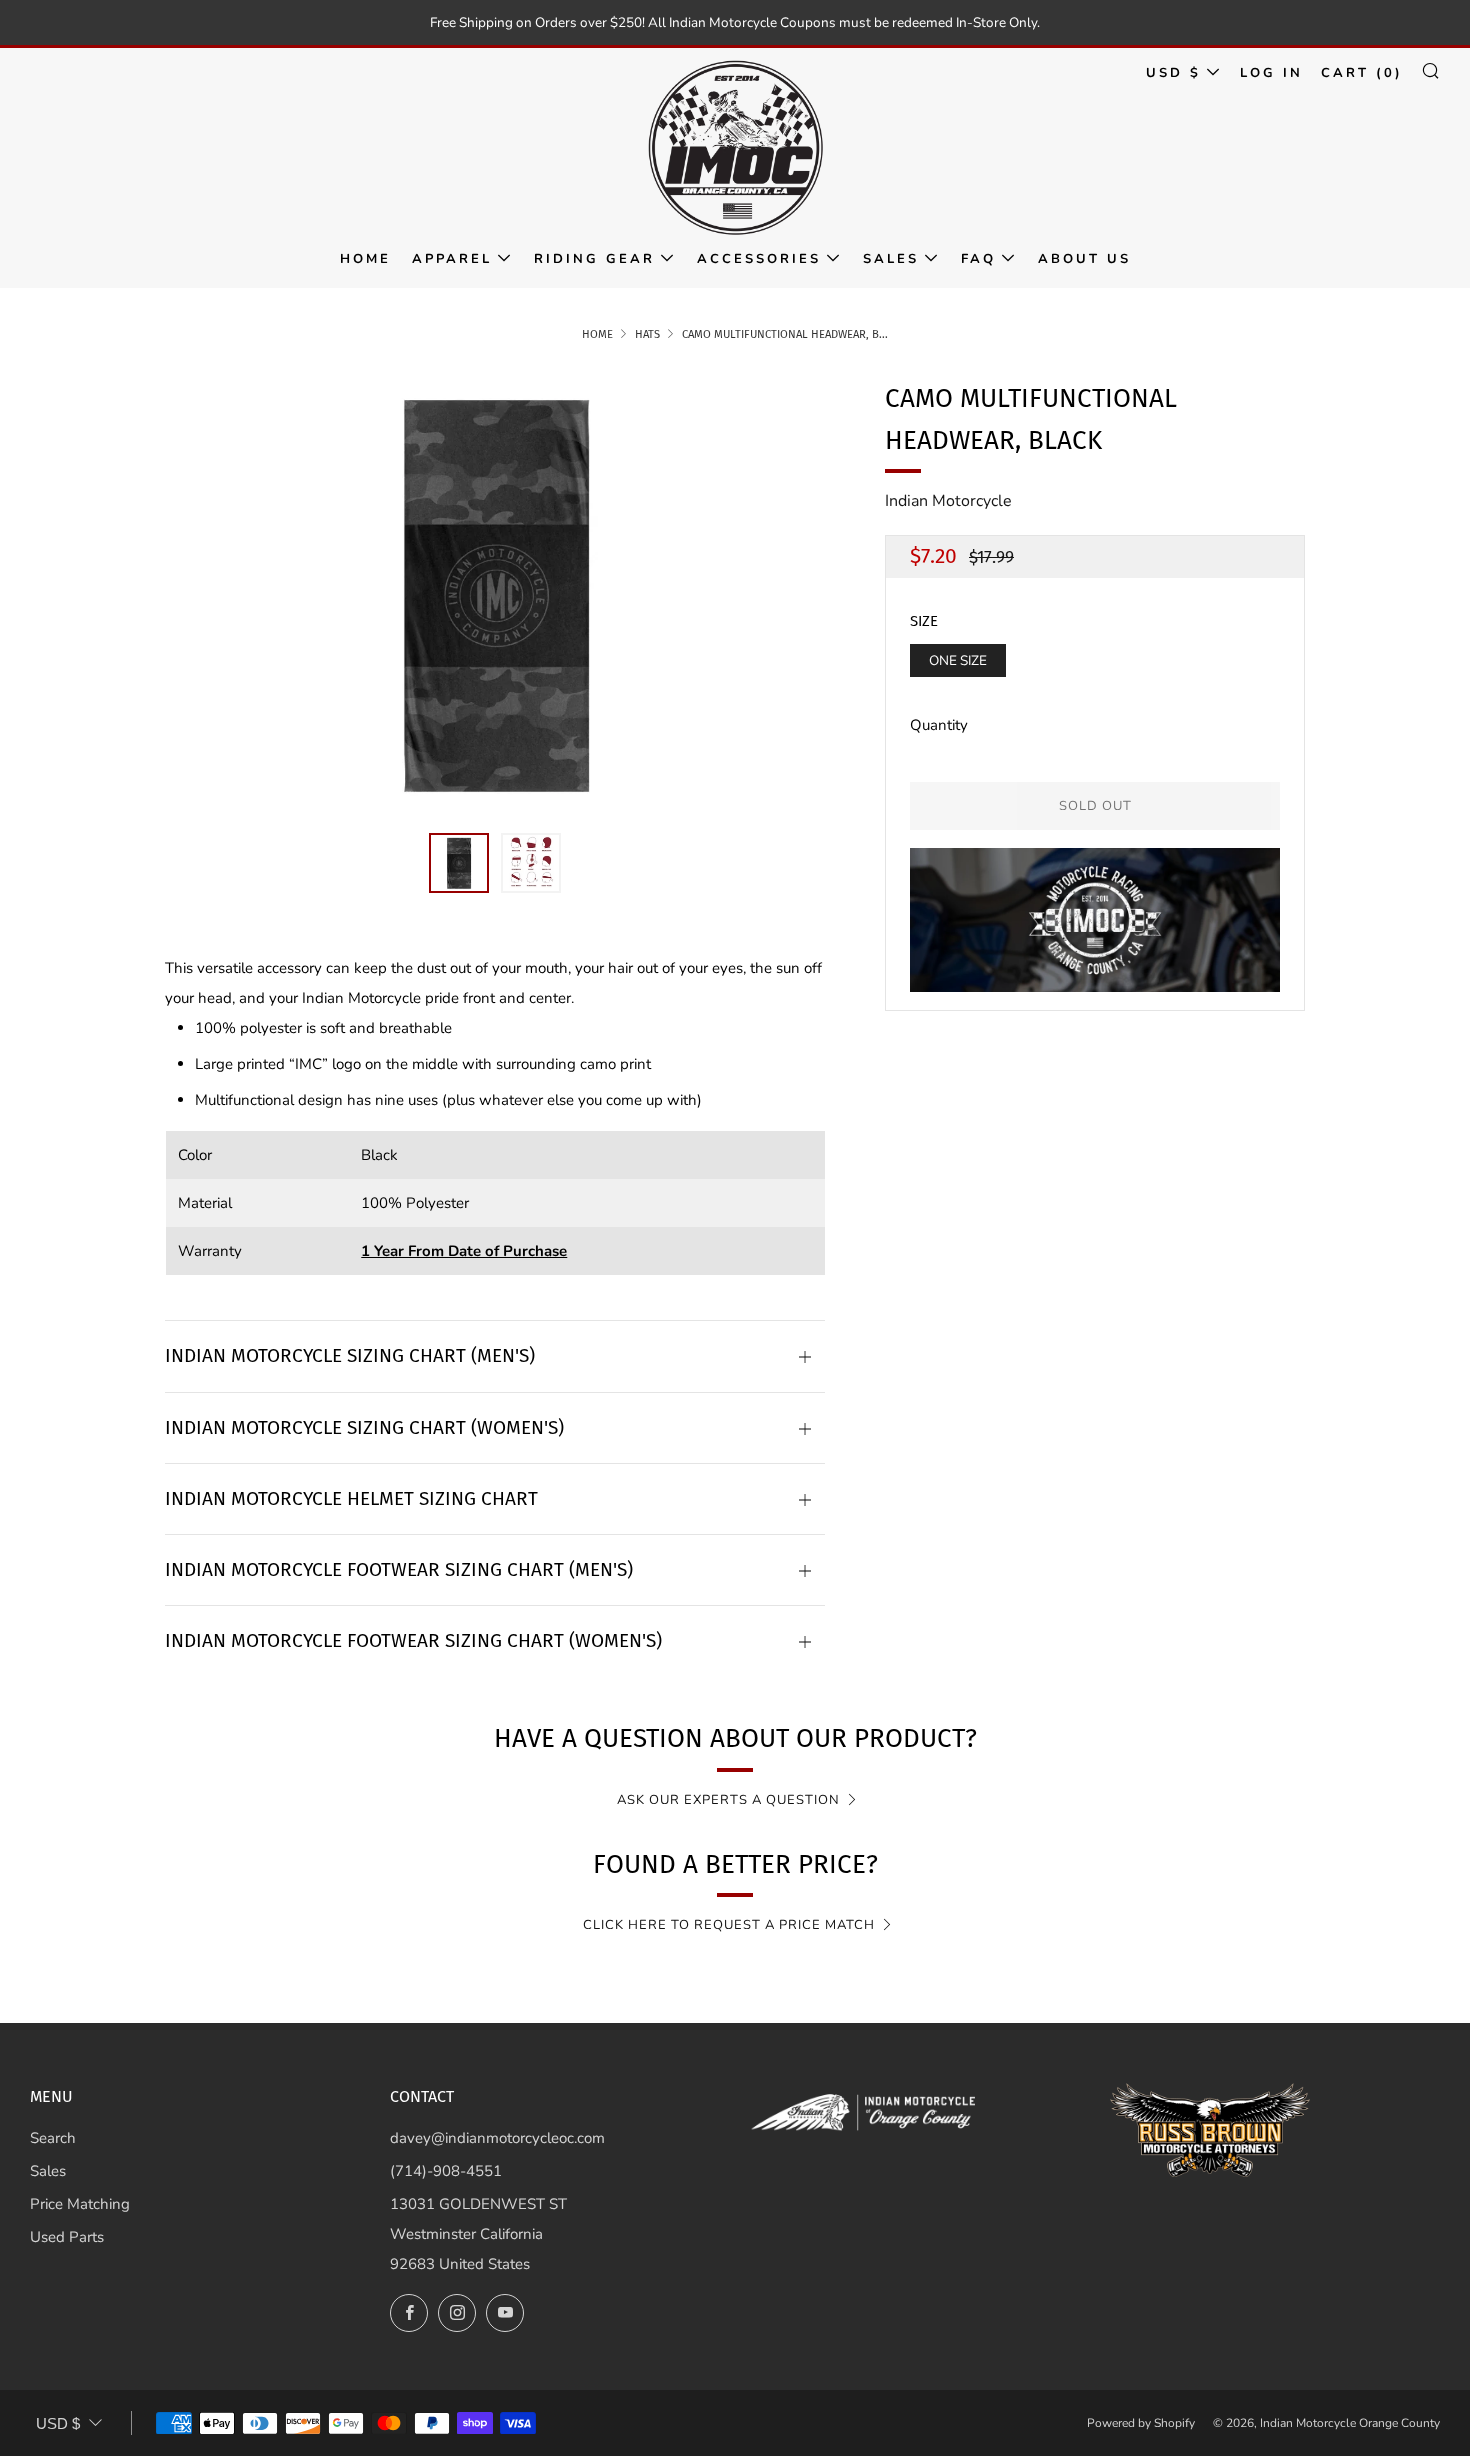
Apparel (452, 259)
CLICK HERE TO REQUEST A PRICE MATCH (729, 1925)
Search (53, 2138)
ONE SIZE (958, 660)
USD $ (1173, 73)
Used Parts (67, 2237)
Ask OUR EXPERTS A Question (728, 1800)
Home (365, 259)
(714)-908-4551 (446, 2171)
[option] (495, 593)
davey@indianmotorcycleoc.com (497, 2138)
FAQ (978, 259)
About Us (1084, 259)
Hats (647, 334)
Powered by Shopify (1141, 2423)
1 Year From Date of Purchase (464, 1251)
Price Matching (80, 2204)
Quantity (939, 725)
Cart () (1362, 73)
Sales (891, 259)
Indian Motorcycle (948, 501)
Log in (1271, 73)
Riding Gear (594, 259)
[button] (459, 863)
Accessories (759, 259)
